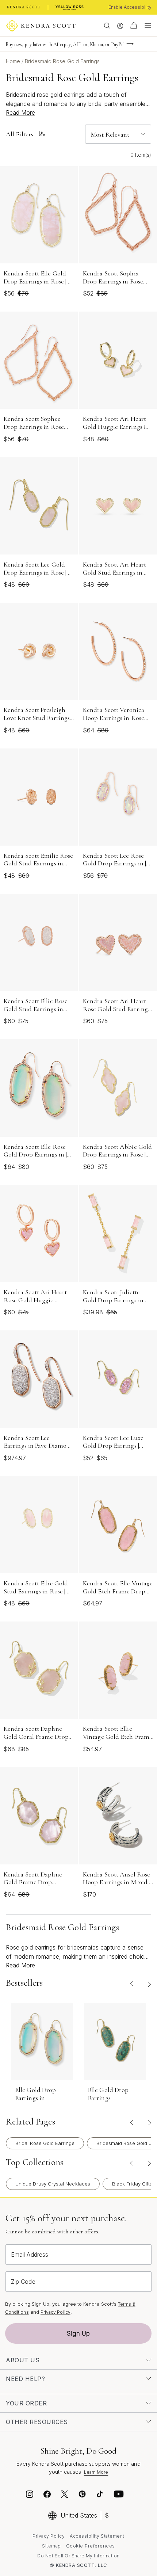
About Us (23, 2360)
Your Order (26, 2403)
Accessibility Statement (97, 2536)
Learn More (96, 2472)
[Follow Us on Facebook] (47, 2495)
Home (14, 61)
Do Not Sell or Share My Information (78, 2556)
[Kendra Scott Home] (24, 7)
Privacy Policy (55, 2312)
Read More (20, 113)
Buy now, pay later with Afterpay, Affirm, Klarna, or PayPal (65, 44)
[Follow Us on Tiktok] (100, 2495)
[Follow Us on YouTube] (119, 2495)
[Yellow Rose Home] (70, 7)
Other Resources (37, 2422)
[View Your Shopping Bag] (134, 26)
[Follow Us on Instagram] (30, 2495)
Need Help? (25, 2379)
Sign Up (78, 2333)
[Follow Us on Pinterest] (82, 2495)
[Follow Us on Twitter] (66, 2495)
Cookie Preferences (91, 2546)
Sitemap (51, 2546)
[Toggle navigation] (146, 26)
